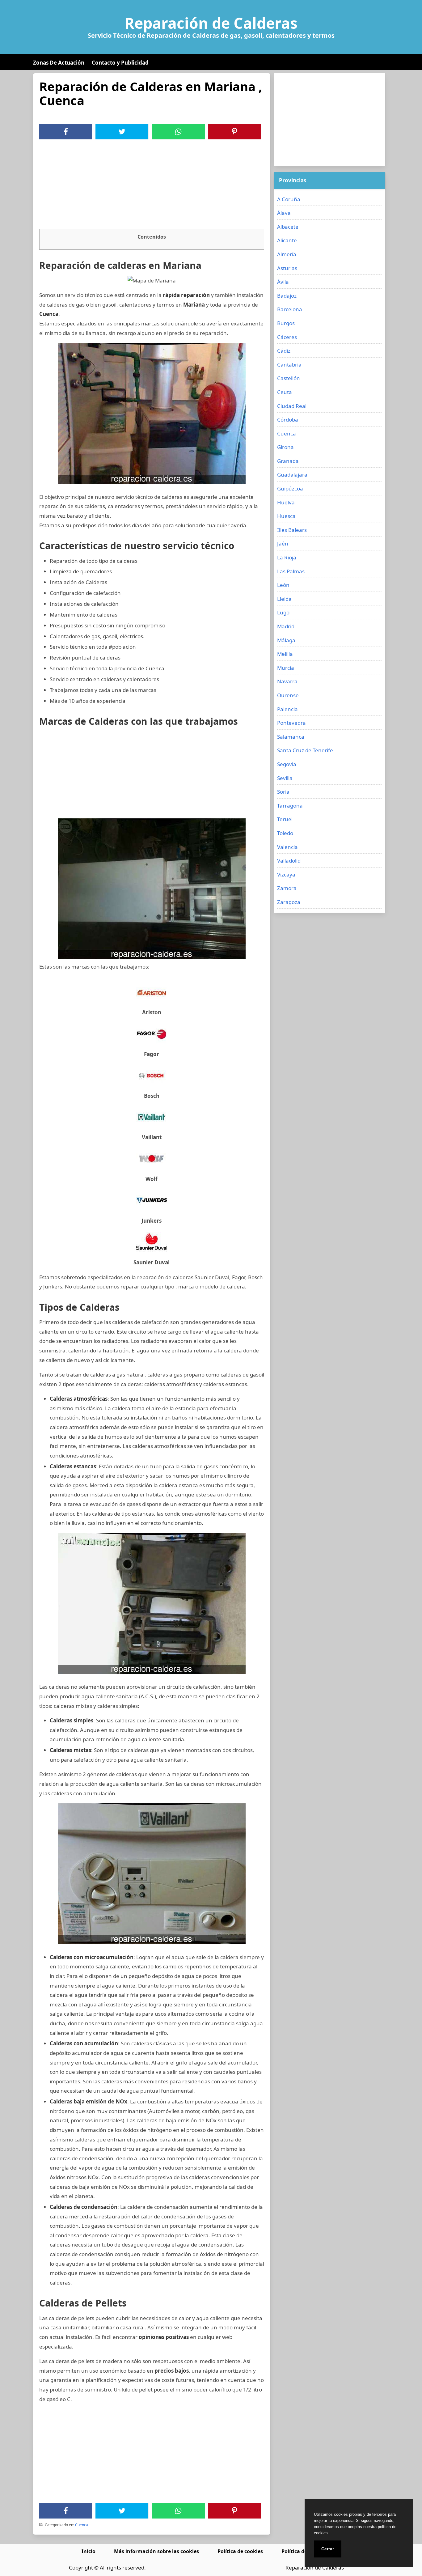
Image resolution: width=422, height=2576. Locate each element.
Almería (287, 254)
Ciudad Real (292, 406)
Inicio (89, 2551)
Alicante (287, 240)
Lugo (283, 612)
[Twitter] (122, 132)
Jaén (283, 543)
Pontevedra (291, 723)
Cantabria (289, 365)
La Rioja (287, 557)
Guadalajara (292, 475)
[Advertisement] (152, 186)
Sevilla (285, 778)
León (283, 585)
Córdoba (288, 420)
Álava (284, 213)
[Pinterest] (234, 132)
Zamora (287, 888)
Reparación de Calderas (211, 23)
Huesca (286, 516)
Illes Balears (292, 530)
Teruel (285, 819)
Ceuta (285, 392)
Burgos (286, 323)
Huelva (286, 502)
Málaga (286, 640)
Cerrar (328, 2549)
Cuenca (82, 2525)
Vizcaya (286, 874)
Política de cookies (240, 2551)
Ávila (283, 282)
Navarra (287, 681)
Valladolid (289, 861)
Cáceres (287, 337)
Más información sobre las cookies (156, 2551)
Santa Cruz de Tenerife (305, 750)
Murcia (286, 668)
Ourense (288, 695)
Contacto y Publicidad (120, 63)
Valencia (287, 847)
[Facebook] (66, 132)
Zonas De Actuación (59, 63)
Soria (283, 792)
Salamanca (291, 737)
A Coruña (289, 199)
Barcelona (290, 309)
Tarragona (290, 806)
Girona (285, 447)
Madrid (286, 626)
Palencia (287, 709)
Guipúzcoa (290, 488)
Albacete (288, 227)
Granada (288, 461)
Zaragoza (289, 902)
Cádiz (284, 351)
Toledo (285, 833)
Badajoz (287, 296)
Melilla (285, 654)
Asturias (287, 268)
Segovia (287, 764)
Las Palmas (291, 571)
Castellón (289, 378)
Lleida (284, 599)
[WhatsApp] (178, 132)
